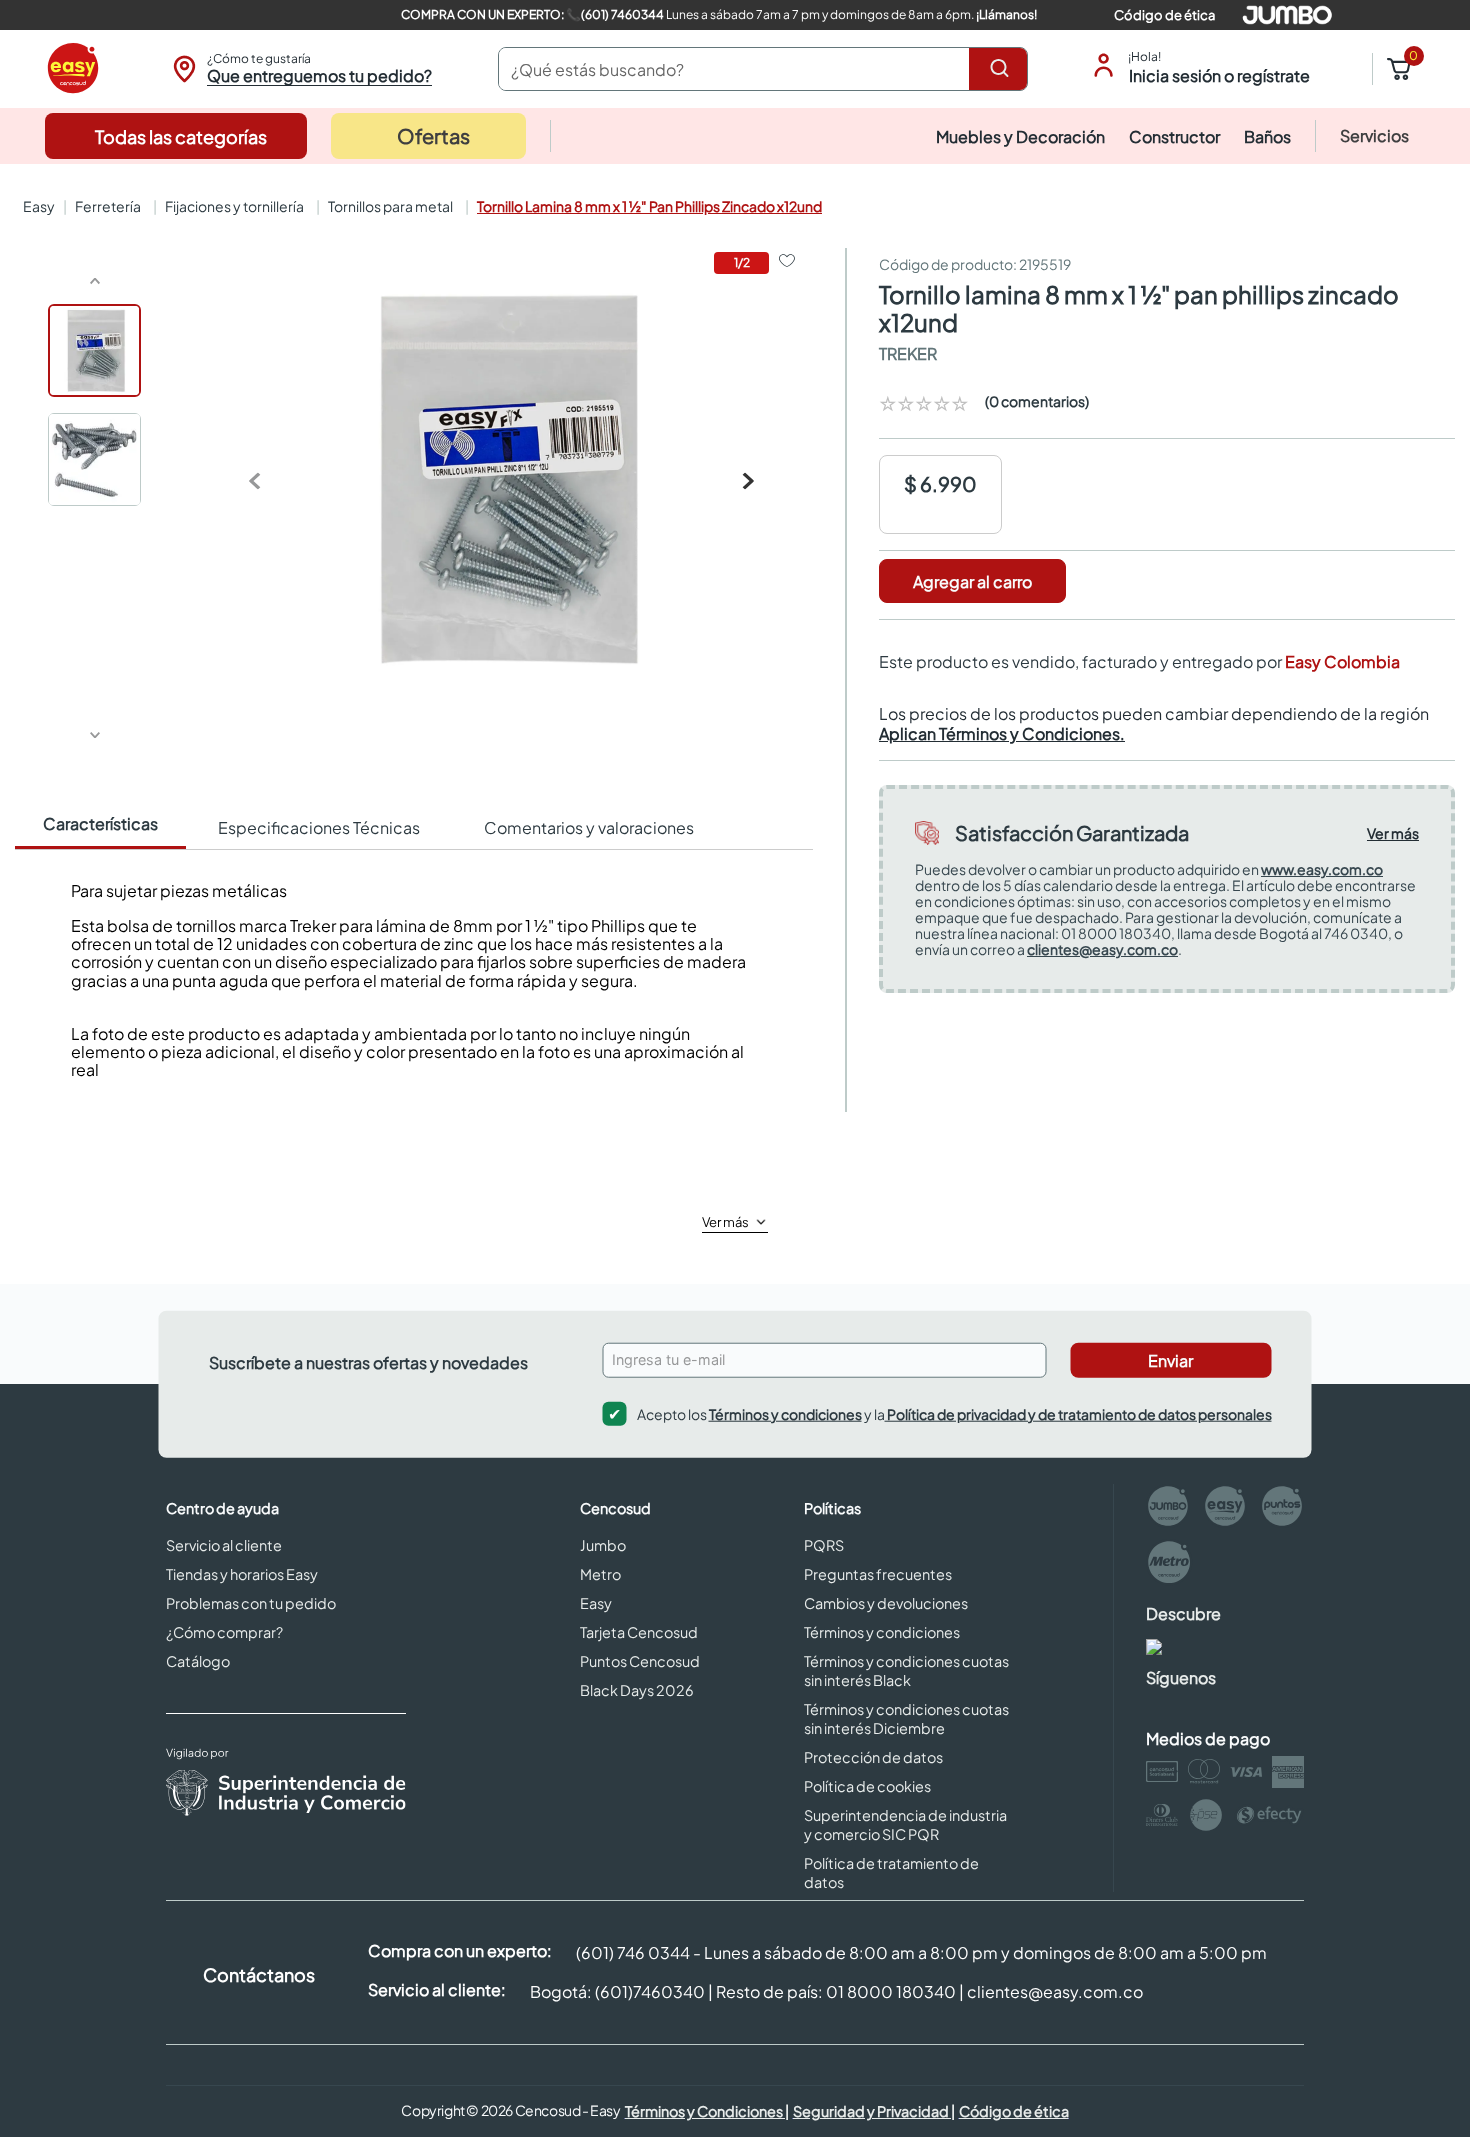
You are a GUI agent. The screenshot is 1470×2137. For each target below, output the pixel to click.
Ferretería (108, 206)
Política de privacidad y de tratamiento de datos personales (1078, 1414)
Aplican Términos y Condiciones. (1002, 733)
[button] (299, 69)
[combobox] (763, 69)
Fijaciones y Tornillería (234, 206)
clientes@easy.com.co (1102, 949)
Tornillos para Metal (390, 206)
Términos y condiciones (785, 1414)
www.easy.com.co (1322, 869)
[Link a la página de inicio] (37, 206)
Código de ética (1164, 15)
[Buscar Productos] (1003, 69)
